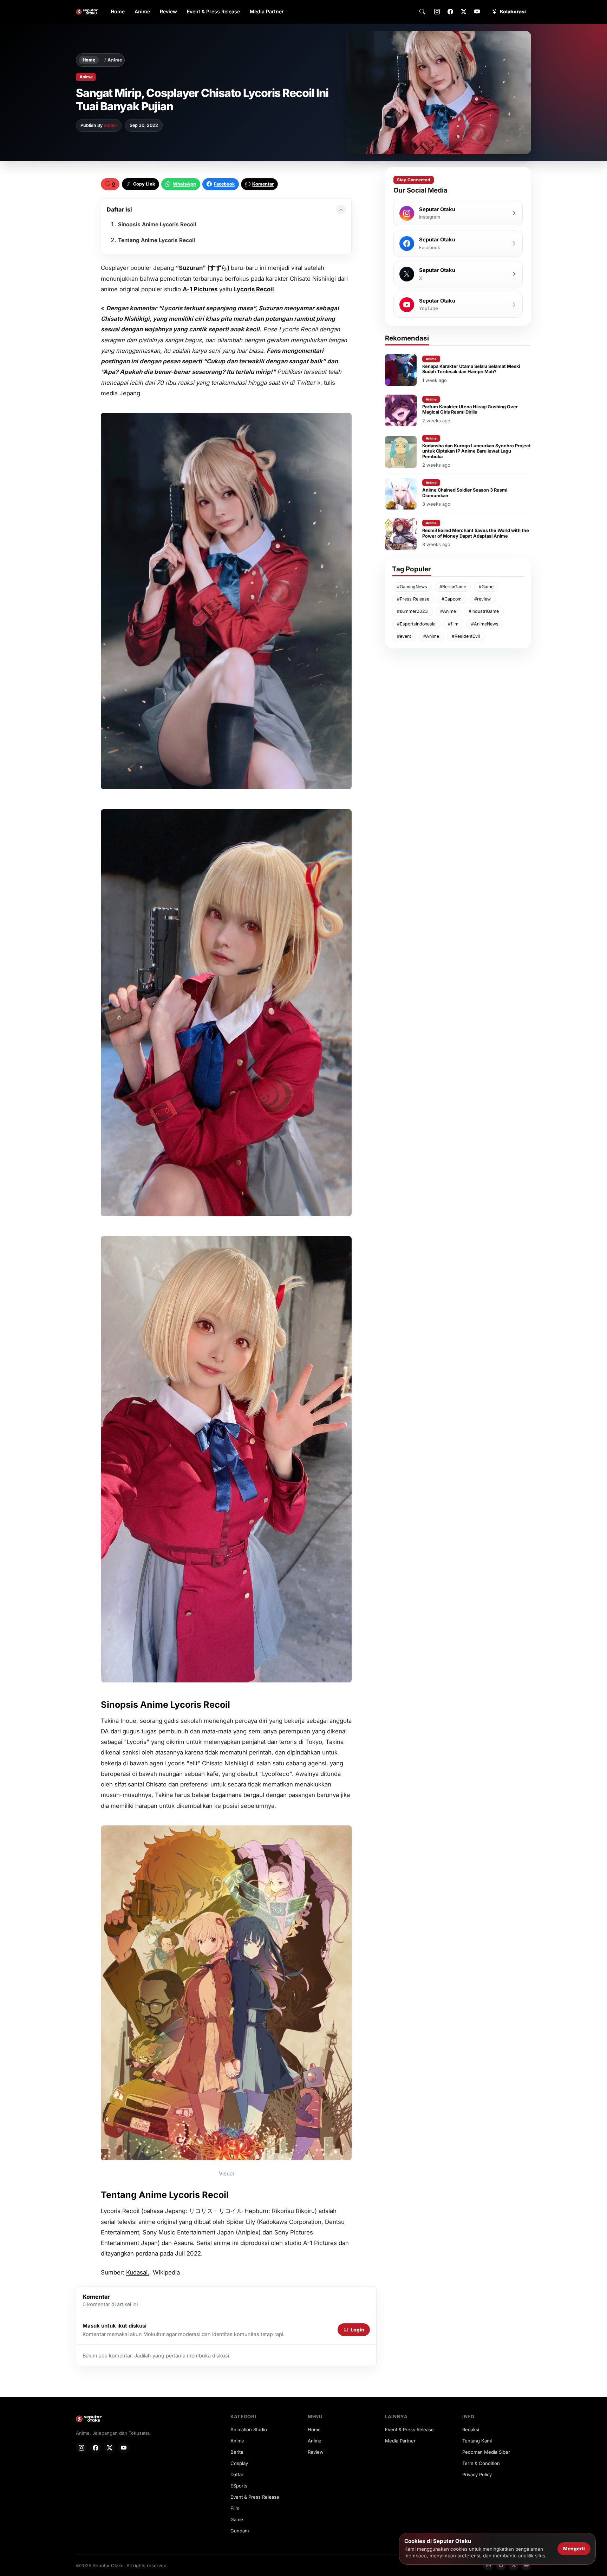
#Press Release (413, 599)
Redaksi (471, 2429)
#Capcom (452, 599)
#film (453, 624)
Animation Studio (249, 2429)
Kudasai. (138, 2272)
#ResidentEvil (466, 636)
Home (118, 11)
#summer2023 (412, 611)
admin (110, 125)
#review (482, 599)
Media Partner (267, 11)
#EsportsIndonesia (416, 624)
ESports (239, 2486)
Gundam (240, 2531)
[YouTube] (477, 12)
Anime (142, 11)
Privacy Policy (477, 2474)
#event (404, 636)
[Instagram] (437, 12)
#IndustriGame (484, 611)
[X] (464, 12)
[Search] (422, 12)
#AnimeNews (485, 624)
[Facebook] (450, 12)
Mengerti (574, 2549)
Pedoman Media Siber (486, 2452)
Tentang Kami (477, 2441)
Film (235, 2508)
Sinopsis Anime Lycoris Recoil (157, 224)
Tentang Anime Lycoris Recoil (156, 240)
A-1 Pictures (200, 289)
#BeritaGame (453, 587)
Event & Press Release (213, 11)
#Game (486, 587)
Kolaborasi (513, 12)
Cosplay (239, 2463)
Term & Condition (481, 2463)
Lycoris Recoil (254, 289)
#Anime (448, 611)
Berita (237, 2452)
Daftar (237, 2474)
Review (168, 11)
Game (237, 2519)
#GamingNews (412, 587)
